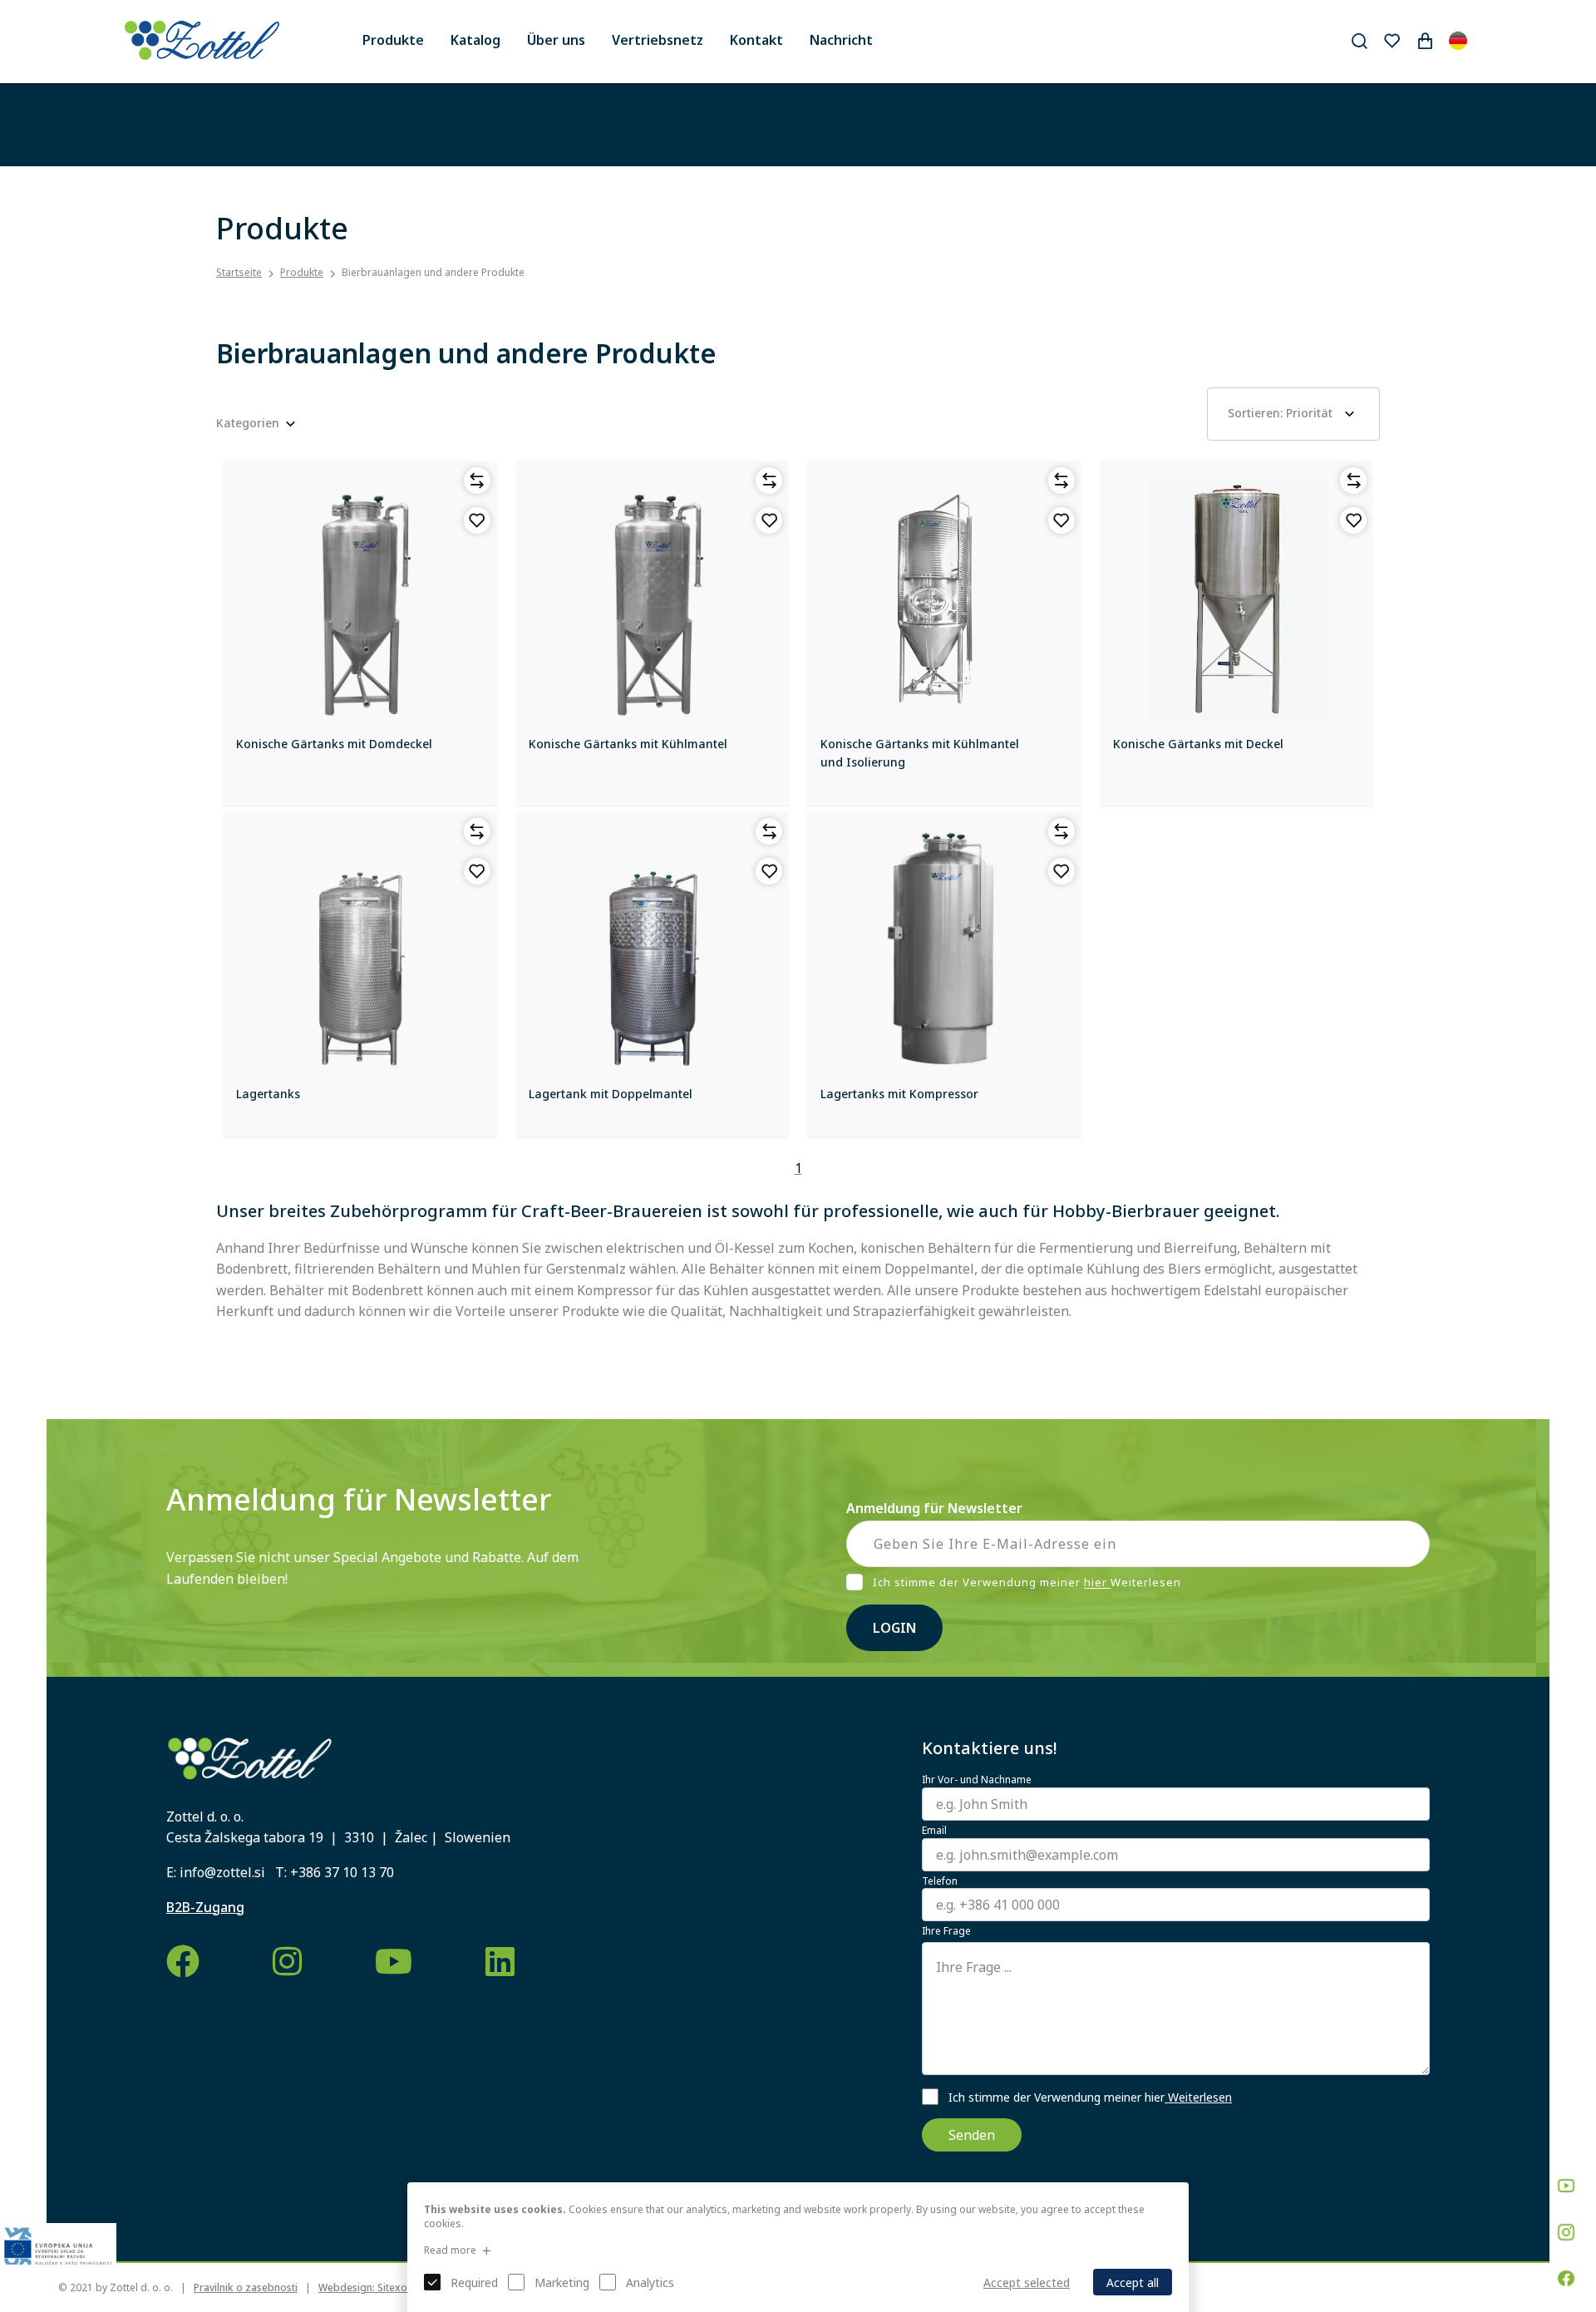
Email (934, 1831)
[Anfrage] (1425, 41)
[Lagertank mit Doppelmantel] (653, 949)
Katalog (475, 40)
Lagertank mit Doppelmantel (611, 1094)
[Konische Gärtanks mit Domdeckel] (360, 598)
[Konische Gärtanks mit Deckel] (1237, 598)
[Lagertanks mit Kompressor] (944, 949)
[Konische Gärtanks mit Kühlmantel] (653, 598)
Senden (972, 2135)
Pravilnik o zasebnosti (246, 2287)
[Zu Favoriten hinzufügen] (477, 520)
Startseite (239, 273)
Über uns (556, 40)
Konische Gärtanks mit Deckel (1198, 744)
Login (894, 1628)
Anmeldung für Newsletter (934, 1508)
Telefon (940, 1881)
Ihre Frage (946, 1931)
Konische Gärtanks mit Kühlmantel (628, 744)
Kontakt (756, 40)
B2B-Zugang (205, 1907)
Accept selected (1027, 2282)
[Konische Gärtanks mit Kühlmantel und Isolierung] (944, 598)
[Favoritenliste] (1392, 41)
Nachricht (841, 40)
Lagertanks (268, 1094)
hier (1097, 1583)
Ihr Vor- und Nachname (977, 1780)
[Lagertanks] (360, 949)
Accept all (1133, 2282)
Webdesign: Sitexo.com (374, 2287)
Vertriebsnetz (658, 40)
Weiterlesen (1198, 2097)
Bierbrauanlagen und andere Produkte (433, 272)
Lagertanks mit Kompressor (899, 1094)
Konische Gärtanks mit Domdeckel (334, 744)
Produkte (393, 40)
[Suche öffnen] (1359, 41)
